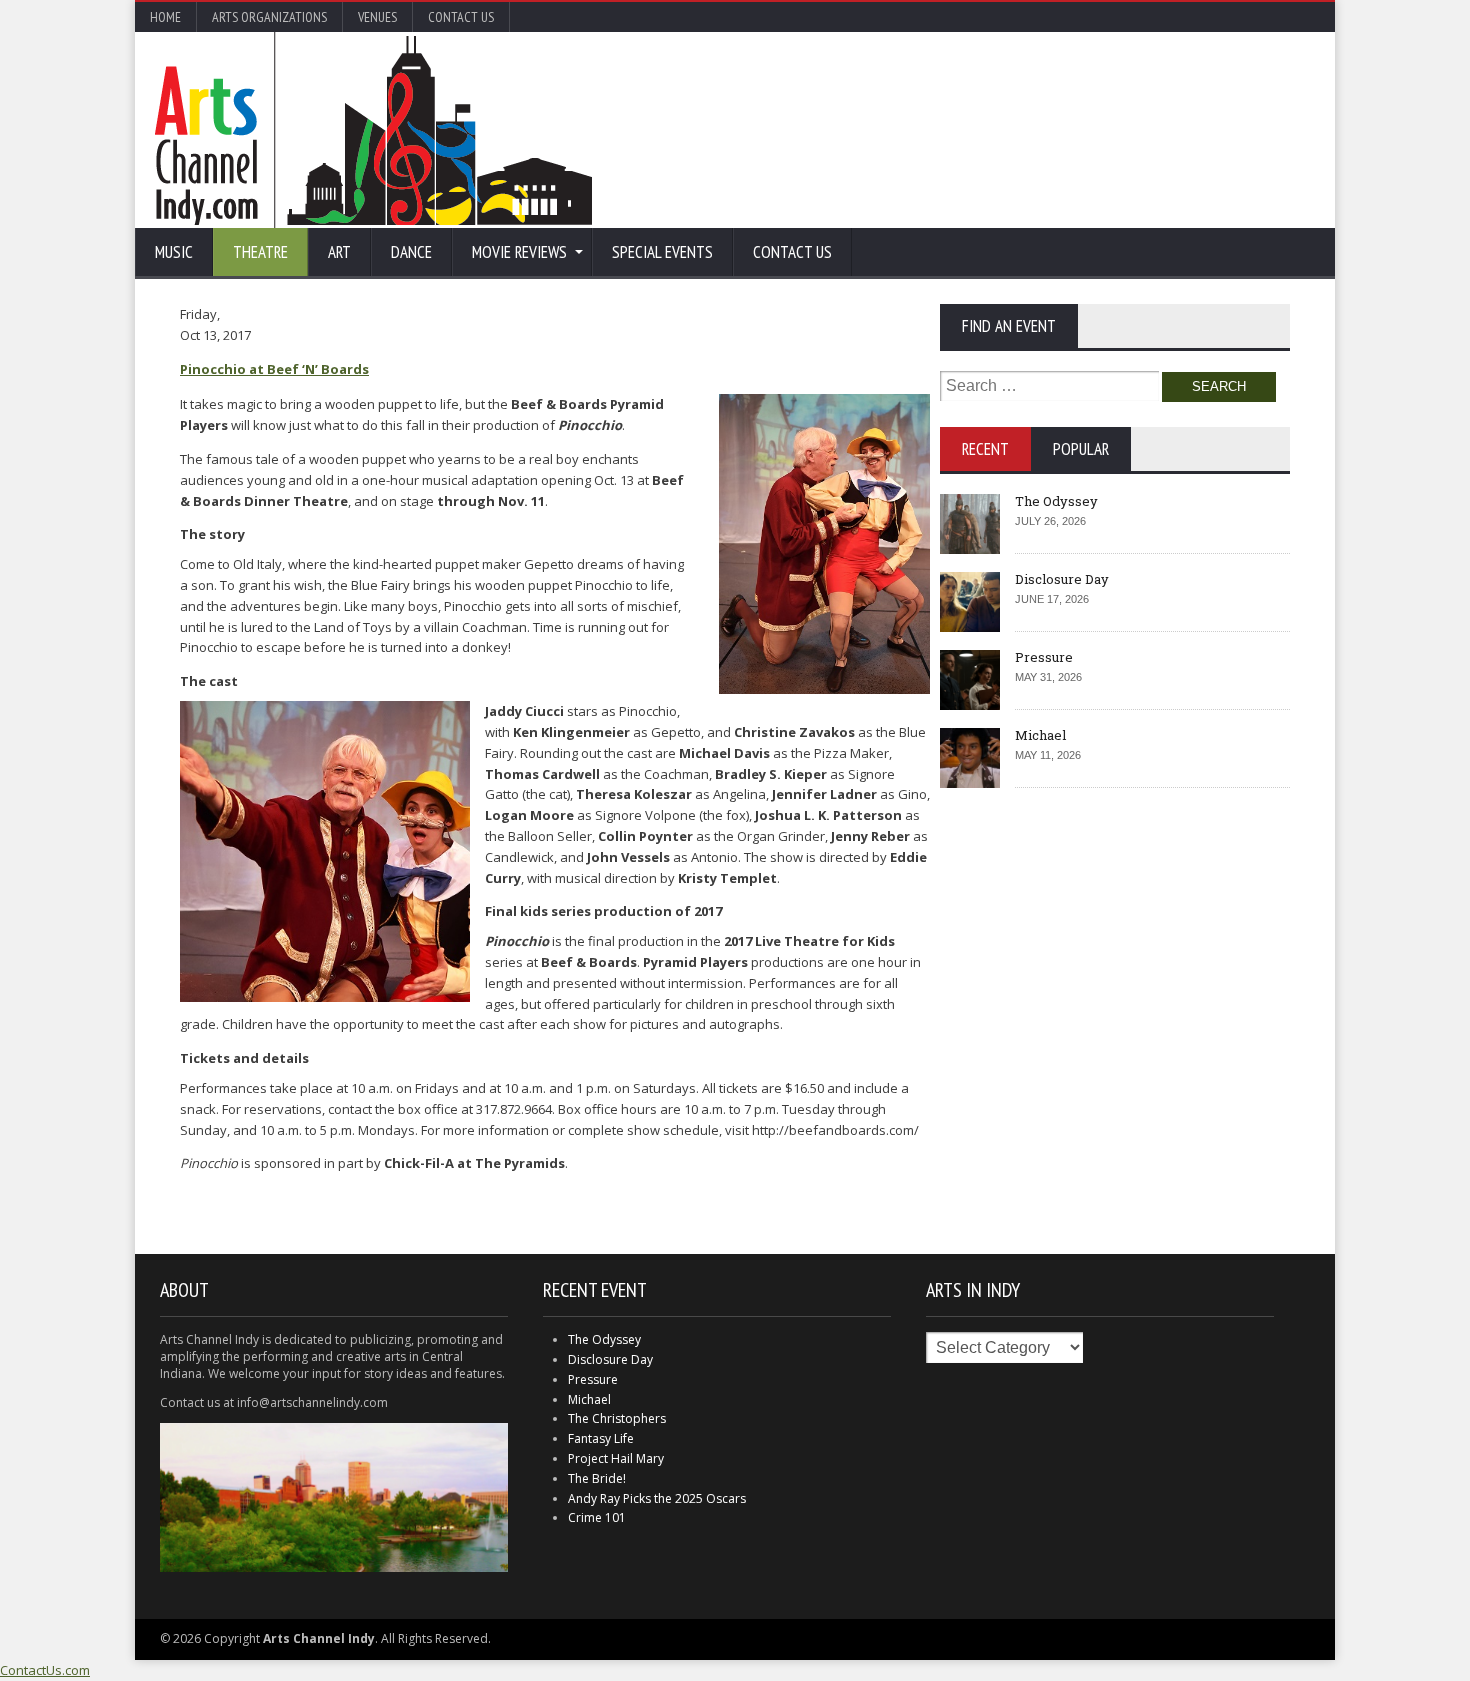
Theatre (260, 252)
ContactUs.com (45, 1670)
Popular (1081, 449)
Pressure (1044, 657)
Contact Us (461, 17)
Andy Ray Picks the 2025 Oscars (657, 1498)
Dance (411, 252)
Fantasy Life (601, 1438)
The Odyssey (1056, 501)
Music (174, 252)
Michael (1040, 735)
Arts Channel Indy (373, 130)
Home (165, 17)
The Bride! (597, 1478)
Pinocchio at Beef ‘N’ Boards (274, 369)
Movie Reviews (519, 252)
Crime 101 (597, 1517)
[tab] (985, 449)
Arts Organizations (269, 17)
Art (339, 252)
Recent (985, 449)
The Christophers (617, 1418)
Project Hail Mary (616, 1458)
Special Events (662, 252)
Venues (377, 17)
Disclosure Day (1062, 579)
